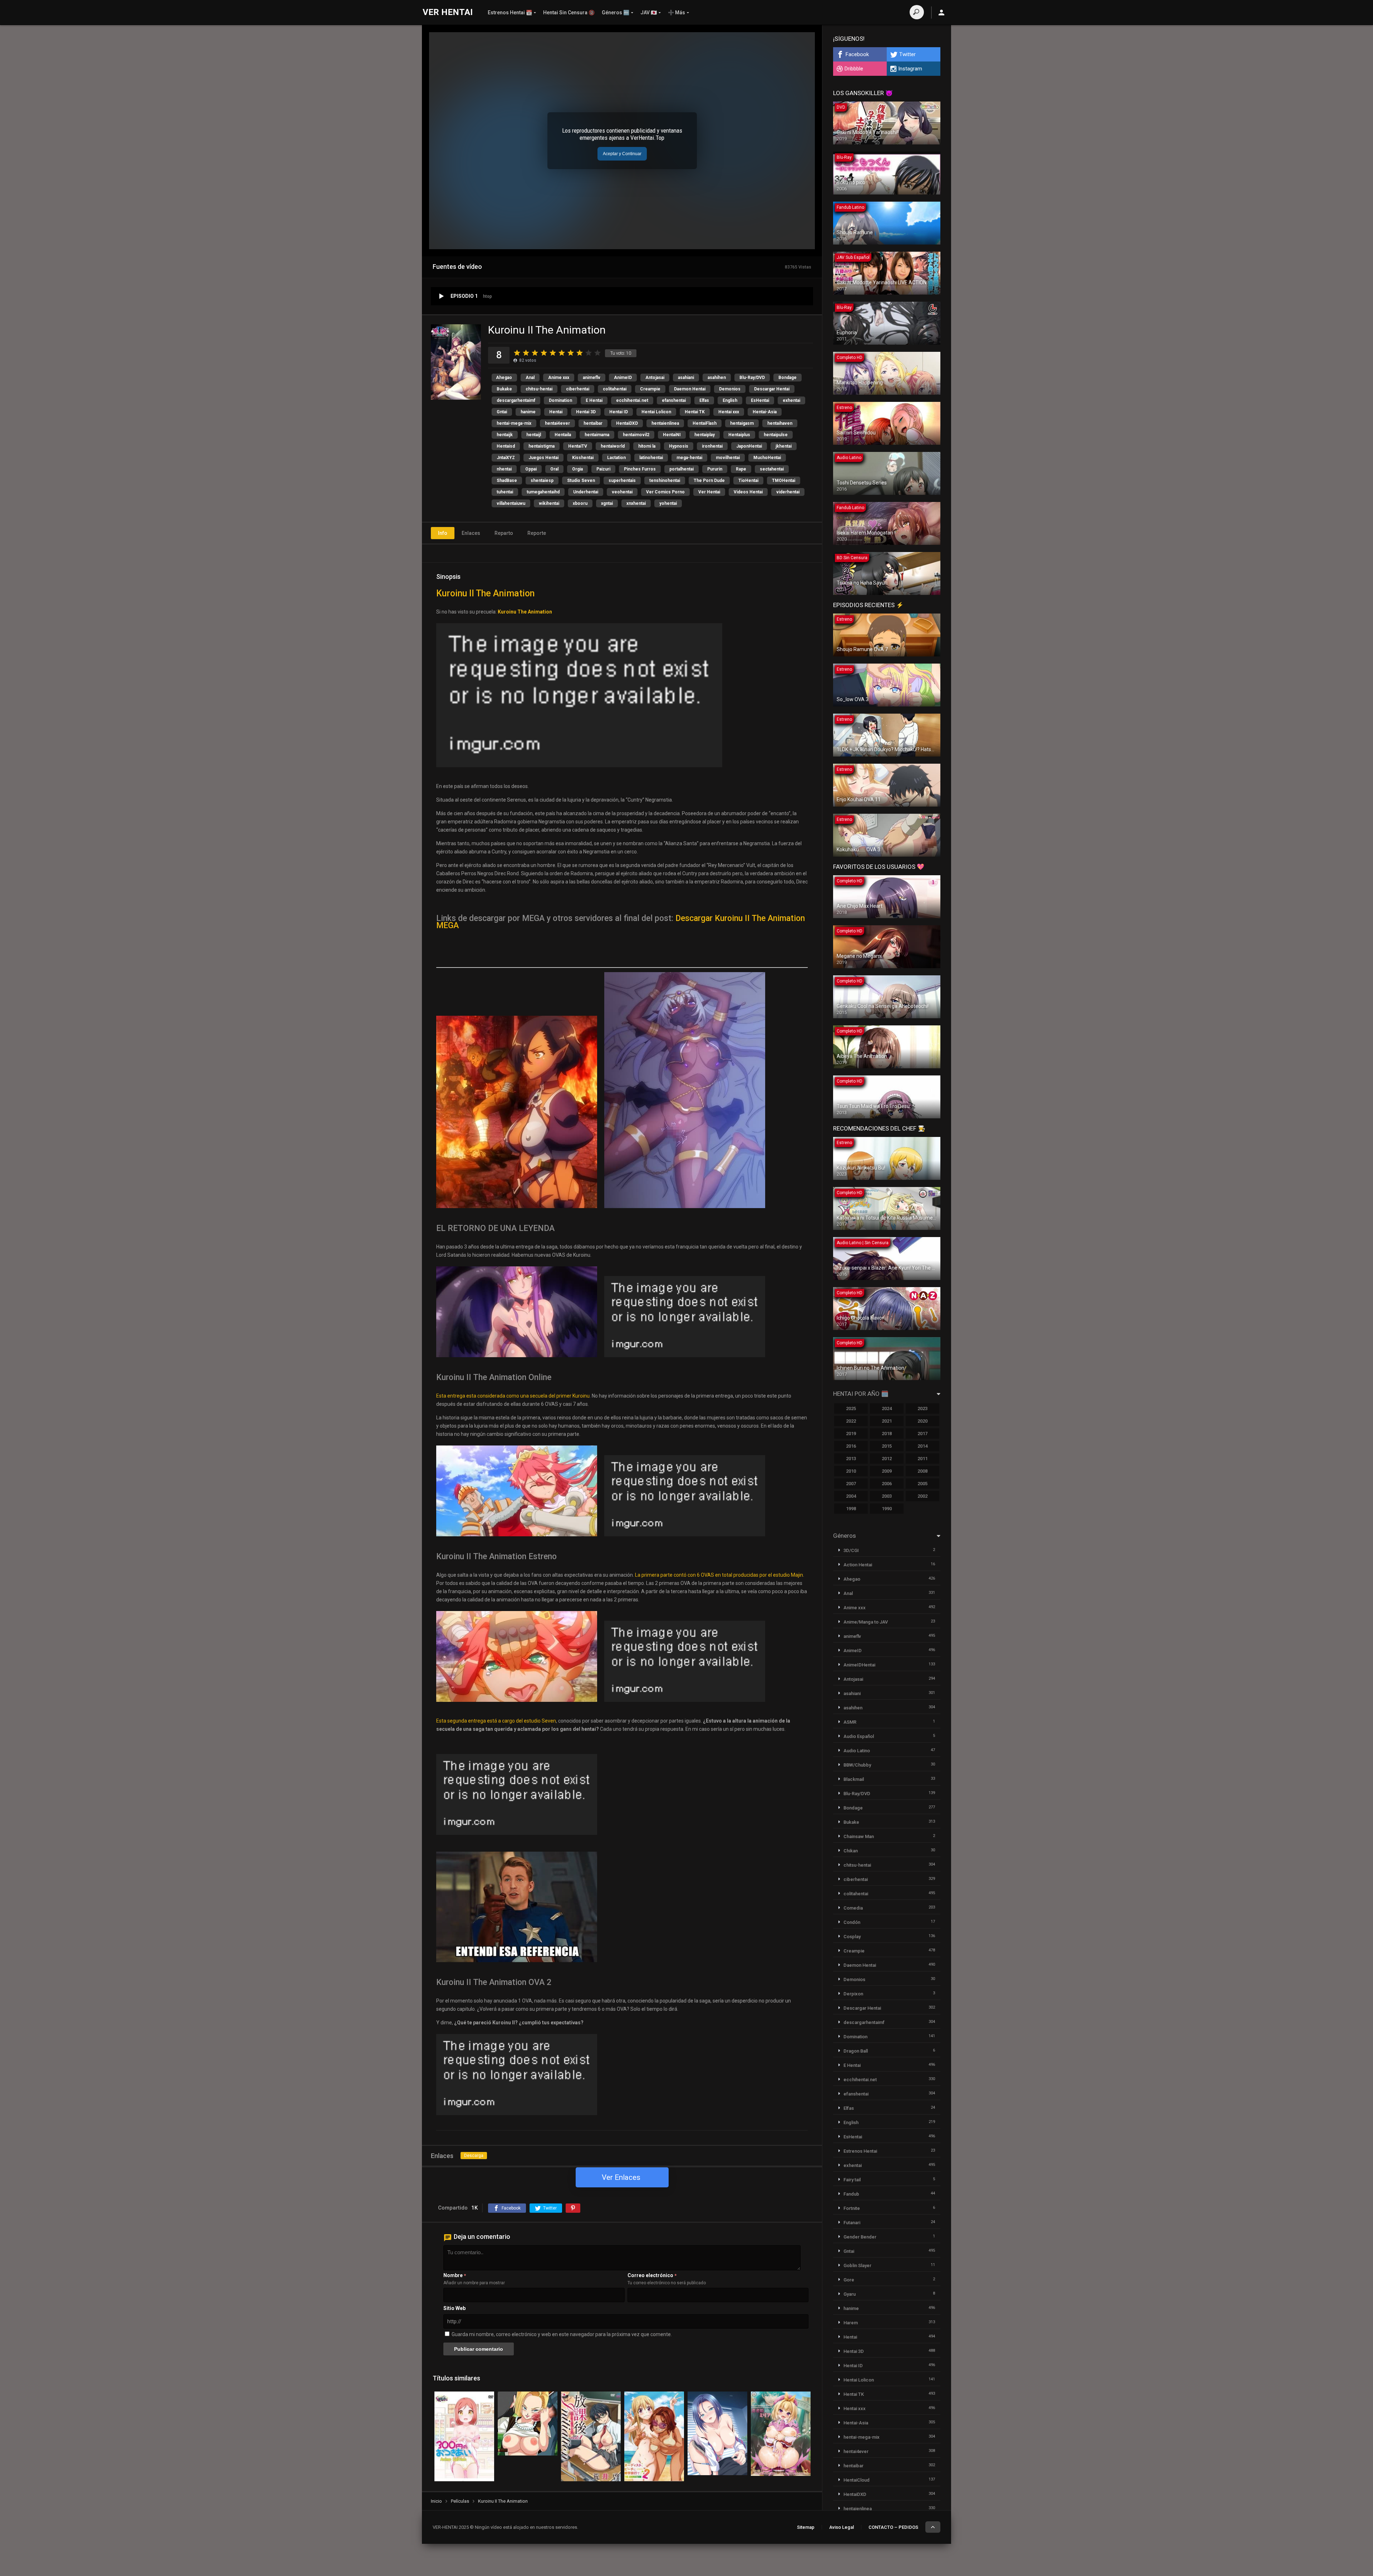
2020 (922, 1421)
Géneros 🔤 (616, 13)
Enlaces (471, 533)
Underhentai (586, 492)
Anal (530, 378)
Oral (554, 469)
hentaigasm (742, 423)
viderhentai (788, 492)
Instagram (910, 69)
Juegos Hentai (543, 458)
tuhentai (505, 492)
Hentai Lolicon (656, 412)
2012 (887, 1459)
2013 (851, 1459)
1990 (887, 1509)
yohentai (668, 503)
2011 (922, 1459)
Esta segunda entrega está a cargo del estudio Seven (496, 1721)
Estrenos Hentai (860, 2151)
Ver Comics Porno (665, 492)
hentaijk (505, 435)
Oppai (531, 469)
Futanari (852, 2223)
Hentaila (563, 435)
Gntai (502, 412)
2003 (887, 1496)
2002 (922, 1496)
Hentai (556, 412)
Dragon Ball (856, 2051)
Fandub (851, 2194)
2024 (887, 1408)
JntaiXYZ (506, 458)
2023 (922, 1408)
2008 (922, 1471)
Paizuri (603, 469)
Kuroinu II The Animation (485, 593)
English (730, 400)
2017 (922, 1434)
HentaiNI (672, 435)
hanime (528, 412)
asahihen (717, 378)
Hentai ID (619, 412)
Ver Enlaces (621, 2177)
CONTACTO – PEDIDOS (893, 2527)
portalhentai (681, 469)
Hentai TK (695, 412)
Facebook (857, 54)
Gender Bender (860, 2237)
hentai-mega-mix (514, 423)
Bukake (504, 389)
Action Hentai (858, 1565)
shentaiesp (542, 481)
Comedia (853, 1908)
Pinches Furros (640, 469)
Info (443, 533)
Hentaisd (506, 446)
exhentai (791, 400)
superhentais (622, 481)
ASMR (850, 1722)
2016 (851, 1446)
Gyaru (850, 2294)
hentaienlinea (665, 423)
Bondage (788, 378)
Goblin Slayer (857, 2265)
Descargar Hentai (772, 389)
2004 (851, 1496)
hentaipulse (776, 435)
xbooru (580, 503)
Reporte (537, 533)
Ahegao (504, 378)
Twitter (907, 54)
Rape (741, 469)
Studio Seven (581, 481)
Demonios (730, 389)
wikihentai (549, 503)
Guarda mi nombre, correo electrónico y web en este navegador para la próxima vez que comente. (562, 2334)
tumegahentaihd (543, 492)
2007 (851, 1484)
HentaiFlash (705, 423)
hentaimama (597, 435)
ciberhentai (578, 389)
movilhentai (728, 458)
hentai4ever (557, 423)
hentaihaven (780, 423)
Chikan (851, 1851)
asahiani (686, 378)
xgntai (607, 503)
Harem (851, 2323)
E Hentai (594, 400)
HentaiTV (578, 446)
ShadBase (507, 481)
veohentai (622, 492)
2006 (887, 1484)
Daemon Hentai (690, 389)
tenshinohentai (665, 481)
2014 (922, 1446)
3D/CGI (851, 1550)
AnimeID (623, 378)
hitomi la (647, 446)
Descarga (474, 2156)
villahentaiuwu (511, 503)
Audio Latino (857, 1751)
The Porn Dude (709, 481)
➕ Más (676, 13)
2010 (851, 1471)
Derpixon (853, 1994)
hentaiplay (705, 435)
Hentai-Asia (765, 412)
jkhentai (784, 446)
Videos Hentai (748, 492)
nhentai (504, 469)
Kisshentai (583, 458)
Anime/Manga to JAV (866, 1622)
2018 (887, 1434)
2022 (851, 1421)
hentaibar (593, 423)
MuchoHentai (767, 458)
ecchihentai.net (632, 400)
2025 (851, 1408)
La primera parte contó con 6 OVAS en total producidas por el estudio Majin (719, 1575)
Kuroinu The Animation (525, 612)
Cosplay (852, 1937)
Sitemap (806, 2527)
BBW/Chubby (857, 1765)
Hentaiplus (739, 435)
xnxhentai (636, 503)
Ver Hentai (709, 492)
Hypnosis (679, 446)
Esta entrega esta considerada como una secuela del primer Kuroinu (513, 1396)
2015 (887, 1446)
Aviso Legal (841, 2527)
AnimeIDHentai (859, 1665)
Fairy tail (852, 2180)
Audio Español (859, 1736)
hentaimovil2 (636, 435)
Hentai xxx (729, 412)
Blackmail (854, 1779)
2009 (887, 1471)
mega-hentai (689, 458)
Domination (560, 400)
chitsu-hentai (539, 389)
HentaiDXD (627, 423)
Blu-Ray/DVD (752, 378)
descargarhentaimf (516, 400)
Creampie (650, 389)
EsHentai (760, 400)
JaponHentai (749, 446)
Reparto (504, 533)
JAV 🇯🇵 (649, 13)
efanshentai (674, 400)
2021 (887, 1421)
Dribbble (854, 69)
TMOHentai (784, 481)
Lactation (616, 458)
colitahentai (615, 389)
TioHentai (748, 481)
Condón (852, 1922)
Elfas (704, 400)
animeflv (592, 378)
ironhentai (712, 446)
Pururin (715, 469)
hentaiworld (613, 446)
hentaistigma (542, 446)
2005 (922, 1484)
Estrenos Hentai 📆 (510, 13)
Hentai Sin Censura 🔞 (569, 13)
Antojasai (655, 378)
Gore (849, 2280)
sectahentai (772, 469)
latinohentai (651, 458)
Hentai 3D (586, 412)
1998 (851, 1509)
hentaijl (534, 435)
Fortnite (852, 2208)
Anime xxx (559, 378)
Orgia (577, 469)
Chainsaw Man (859, 1836)
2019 (851, 1434)
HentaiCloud (857, 2480)
